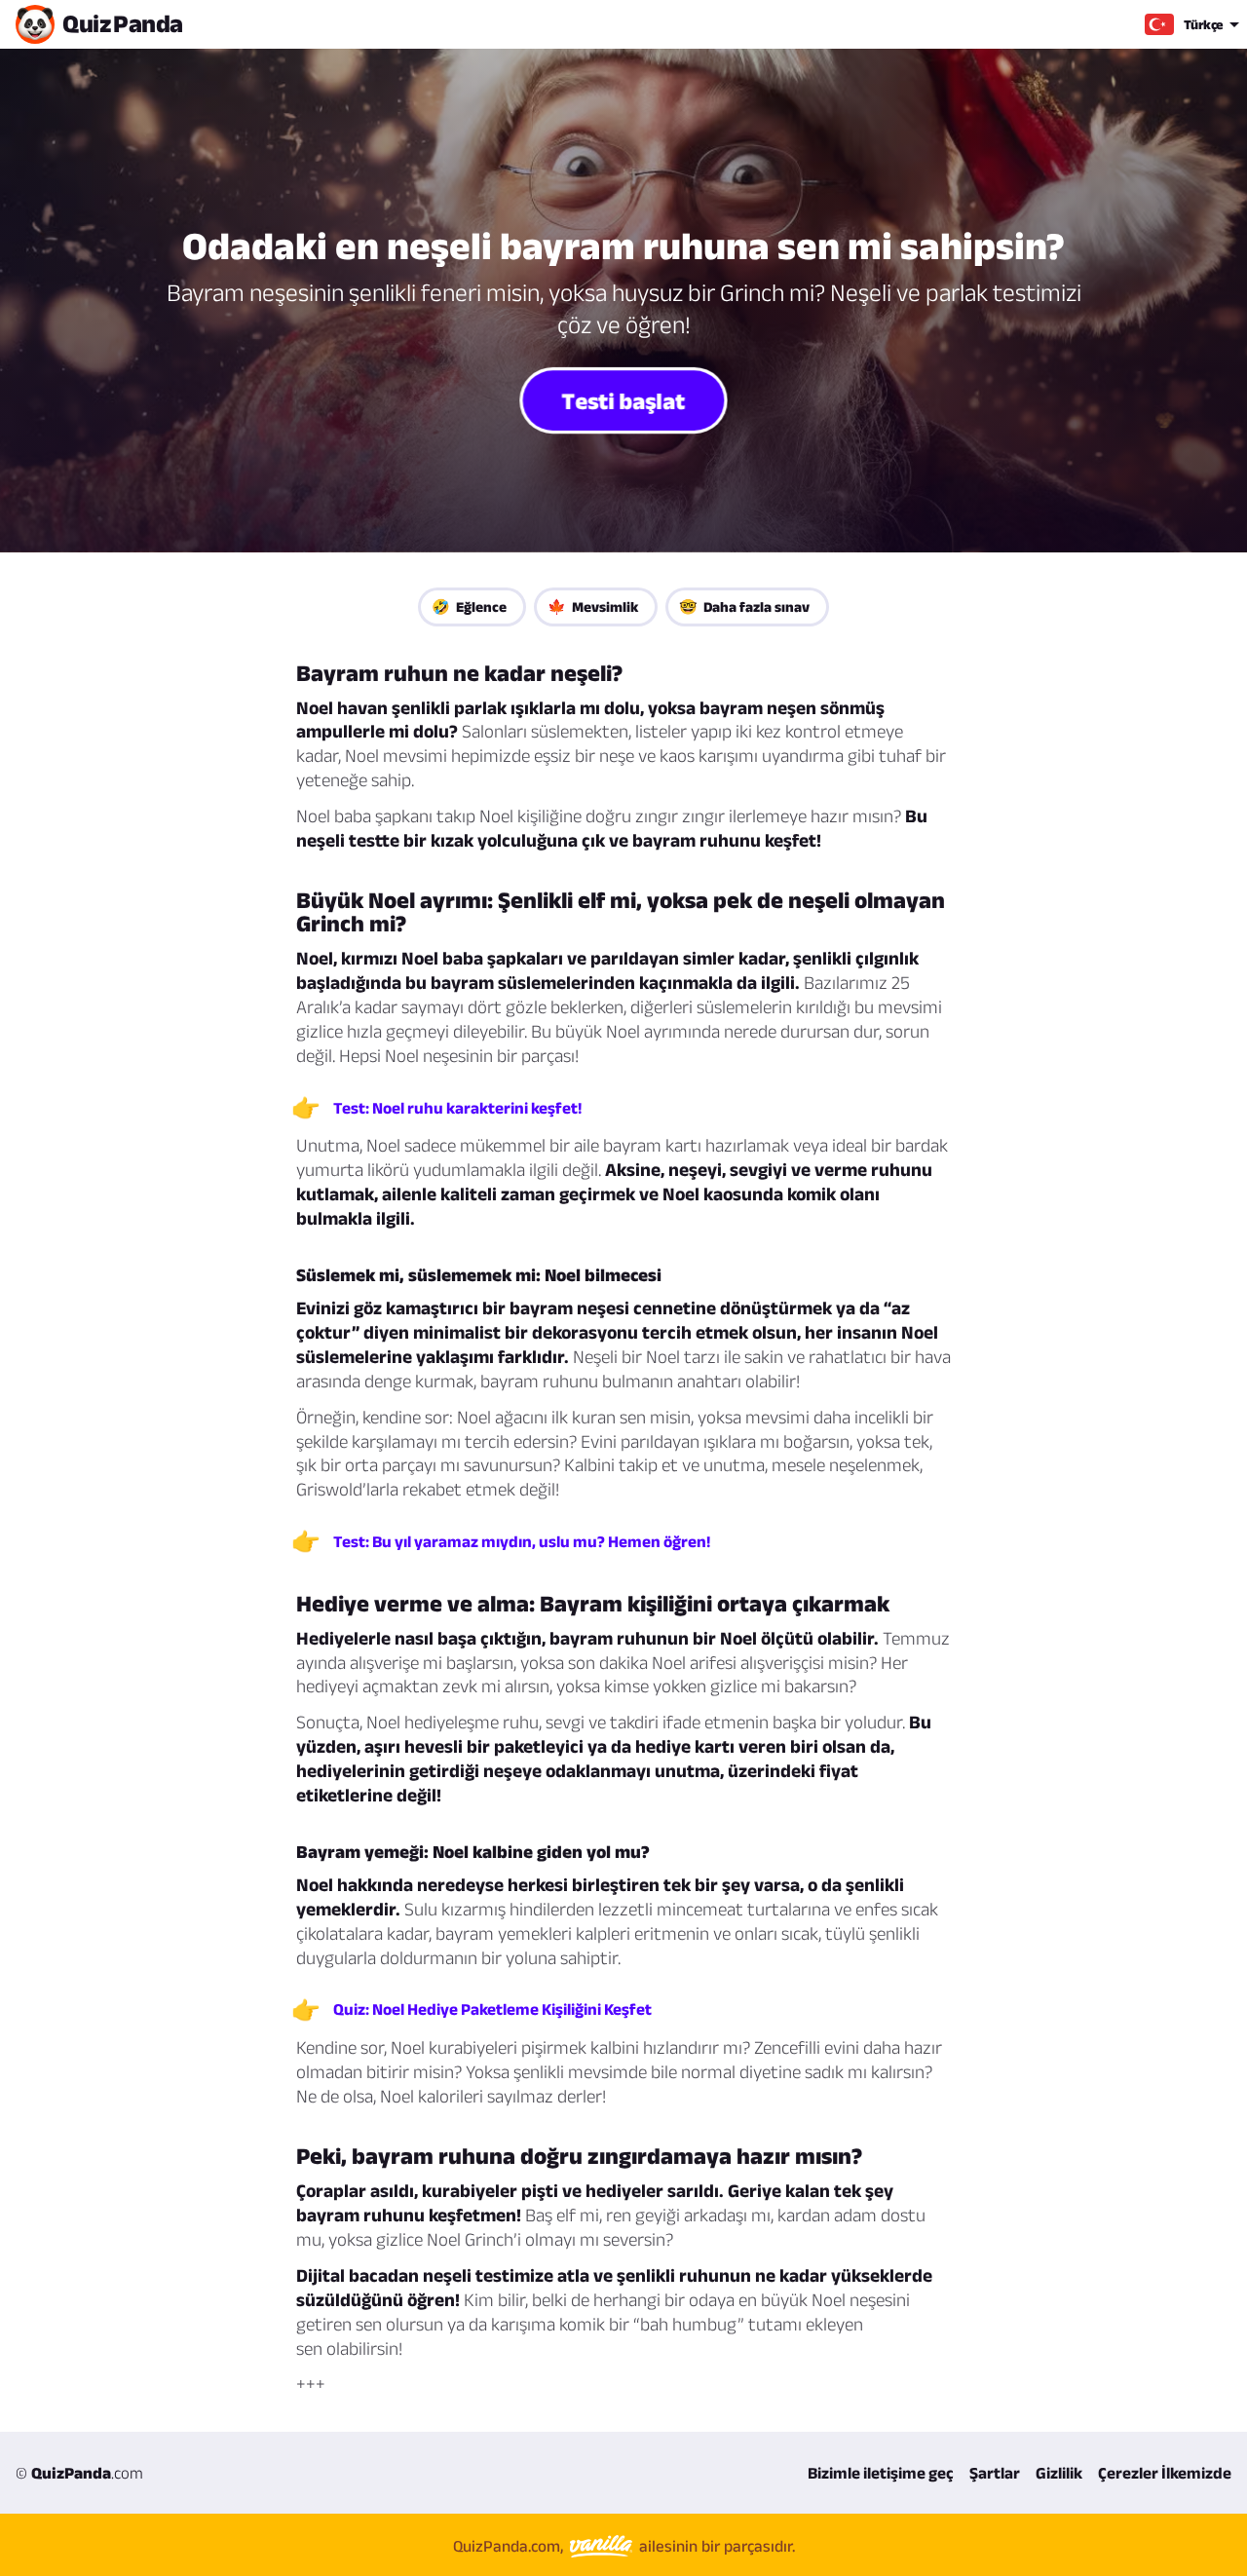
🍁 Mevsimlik (593, 606)
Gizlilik (1059, 2473)
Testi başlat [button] (623, 399)
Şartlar (995, 2473)
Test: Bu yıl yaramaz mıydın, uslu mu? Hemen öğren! (522, 1541)
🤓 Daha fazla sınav (744, 606)
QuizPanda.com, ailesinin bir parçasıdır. (624, 2546)
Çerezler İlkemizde (1165, 2473)
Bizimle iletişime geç (881, 2473)
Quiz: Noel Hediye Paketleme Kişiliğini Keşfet (492, 2009)
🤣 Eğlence (469, 606)
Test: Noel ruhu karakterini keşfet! (457, 1108)
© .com (79, 2473)
